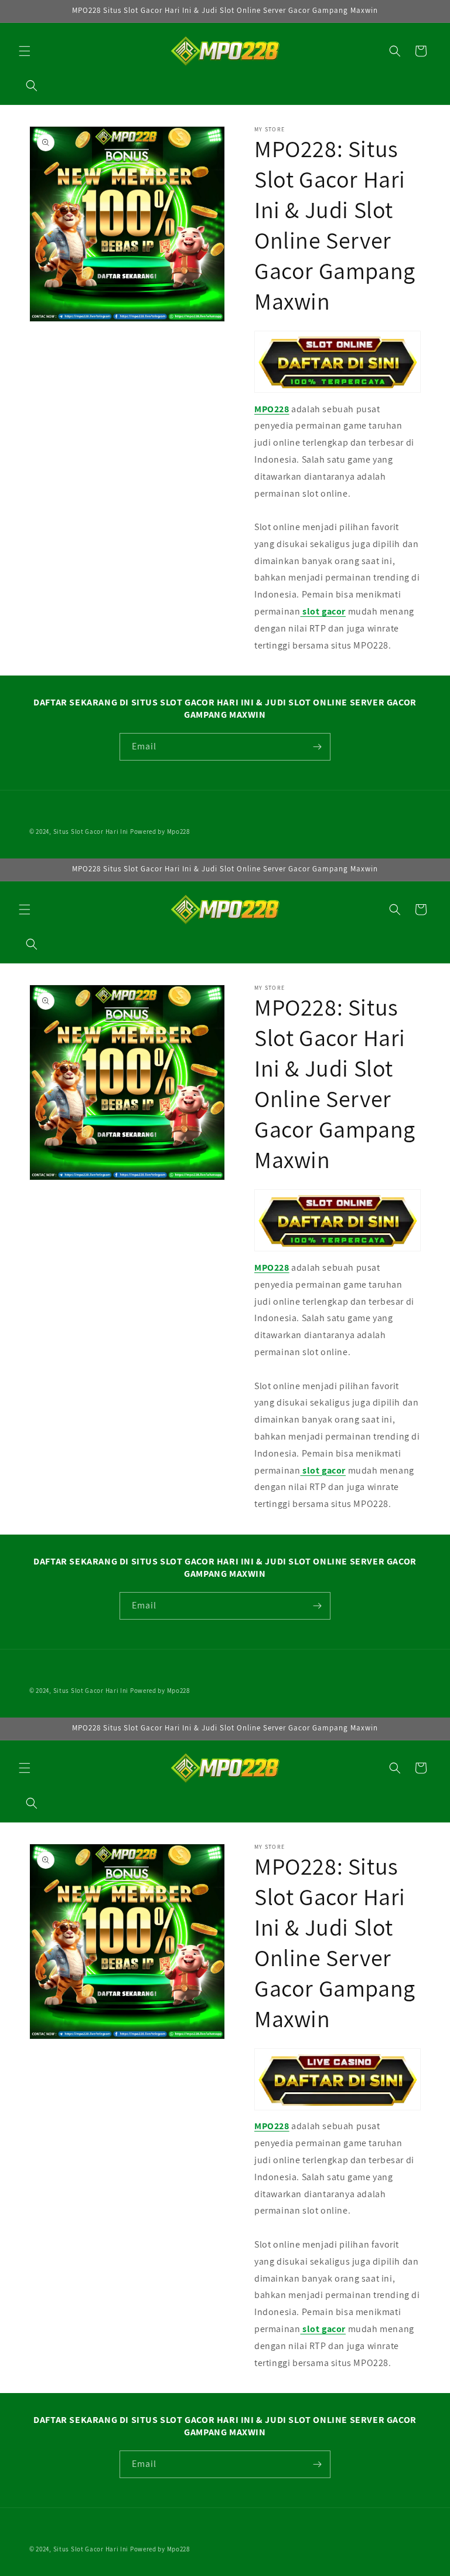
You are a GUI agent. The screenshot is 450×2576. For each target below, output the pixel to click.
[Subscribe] (317, 747)
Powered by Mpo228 (160, 831)
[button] (25, 51)
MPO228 (272, 409)
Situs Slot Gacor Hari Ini (91, 831)
